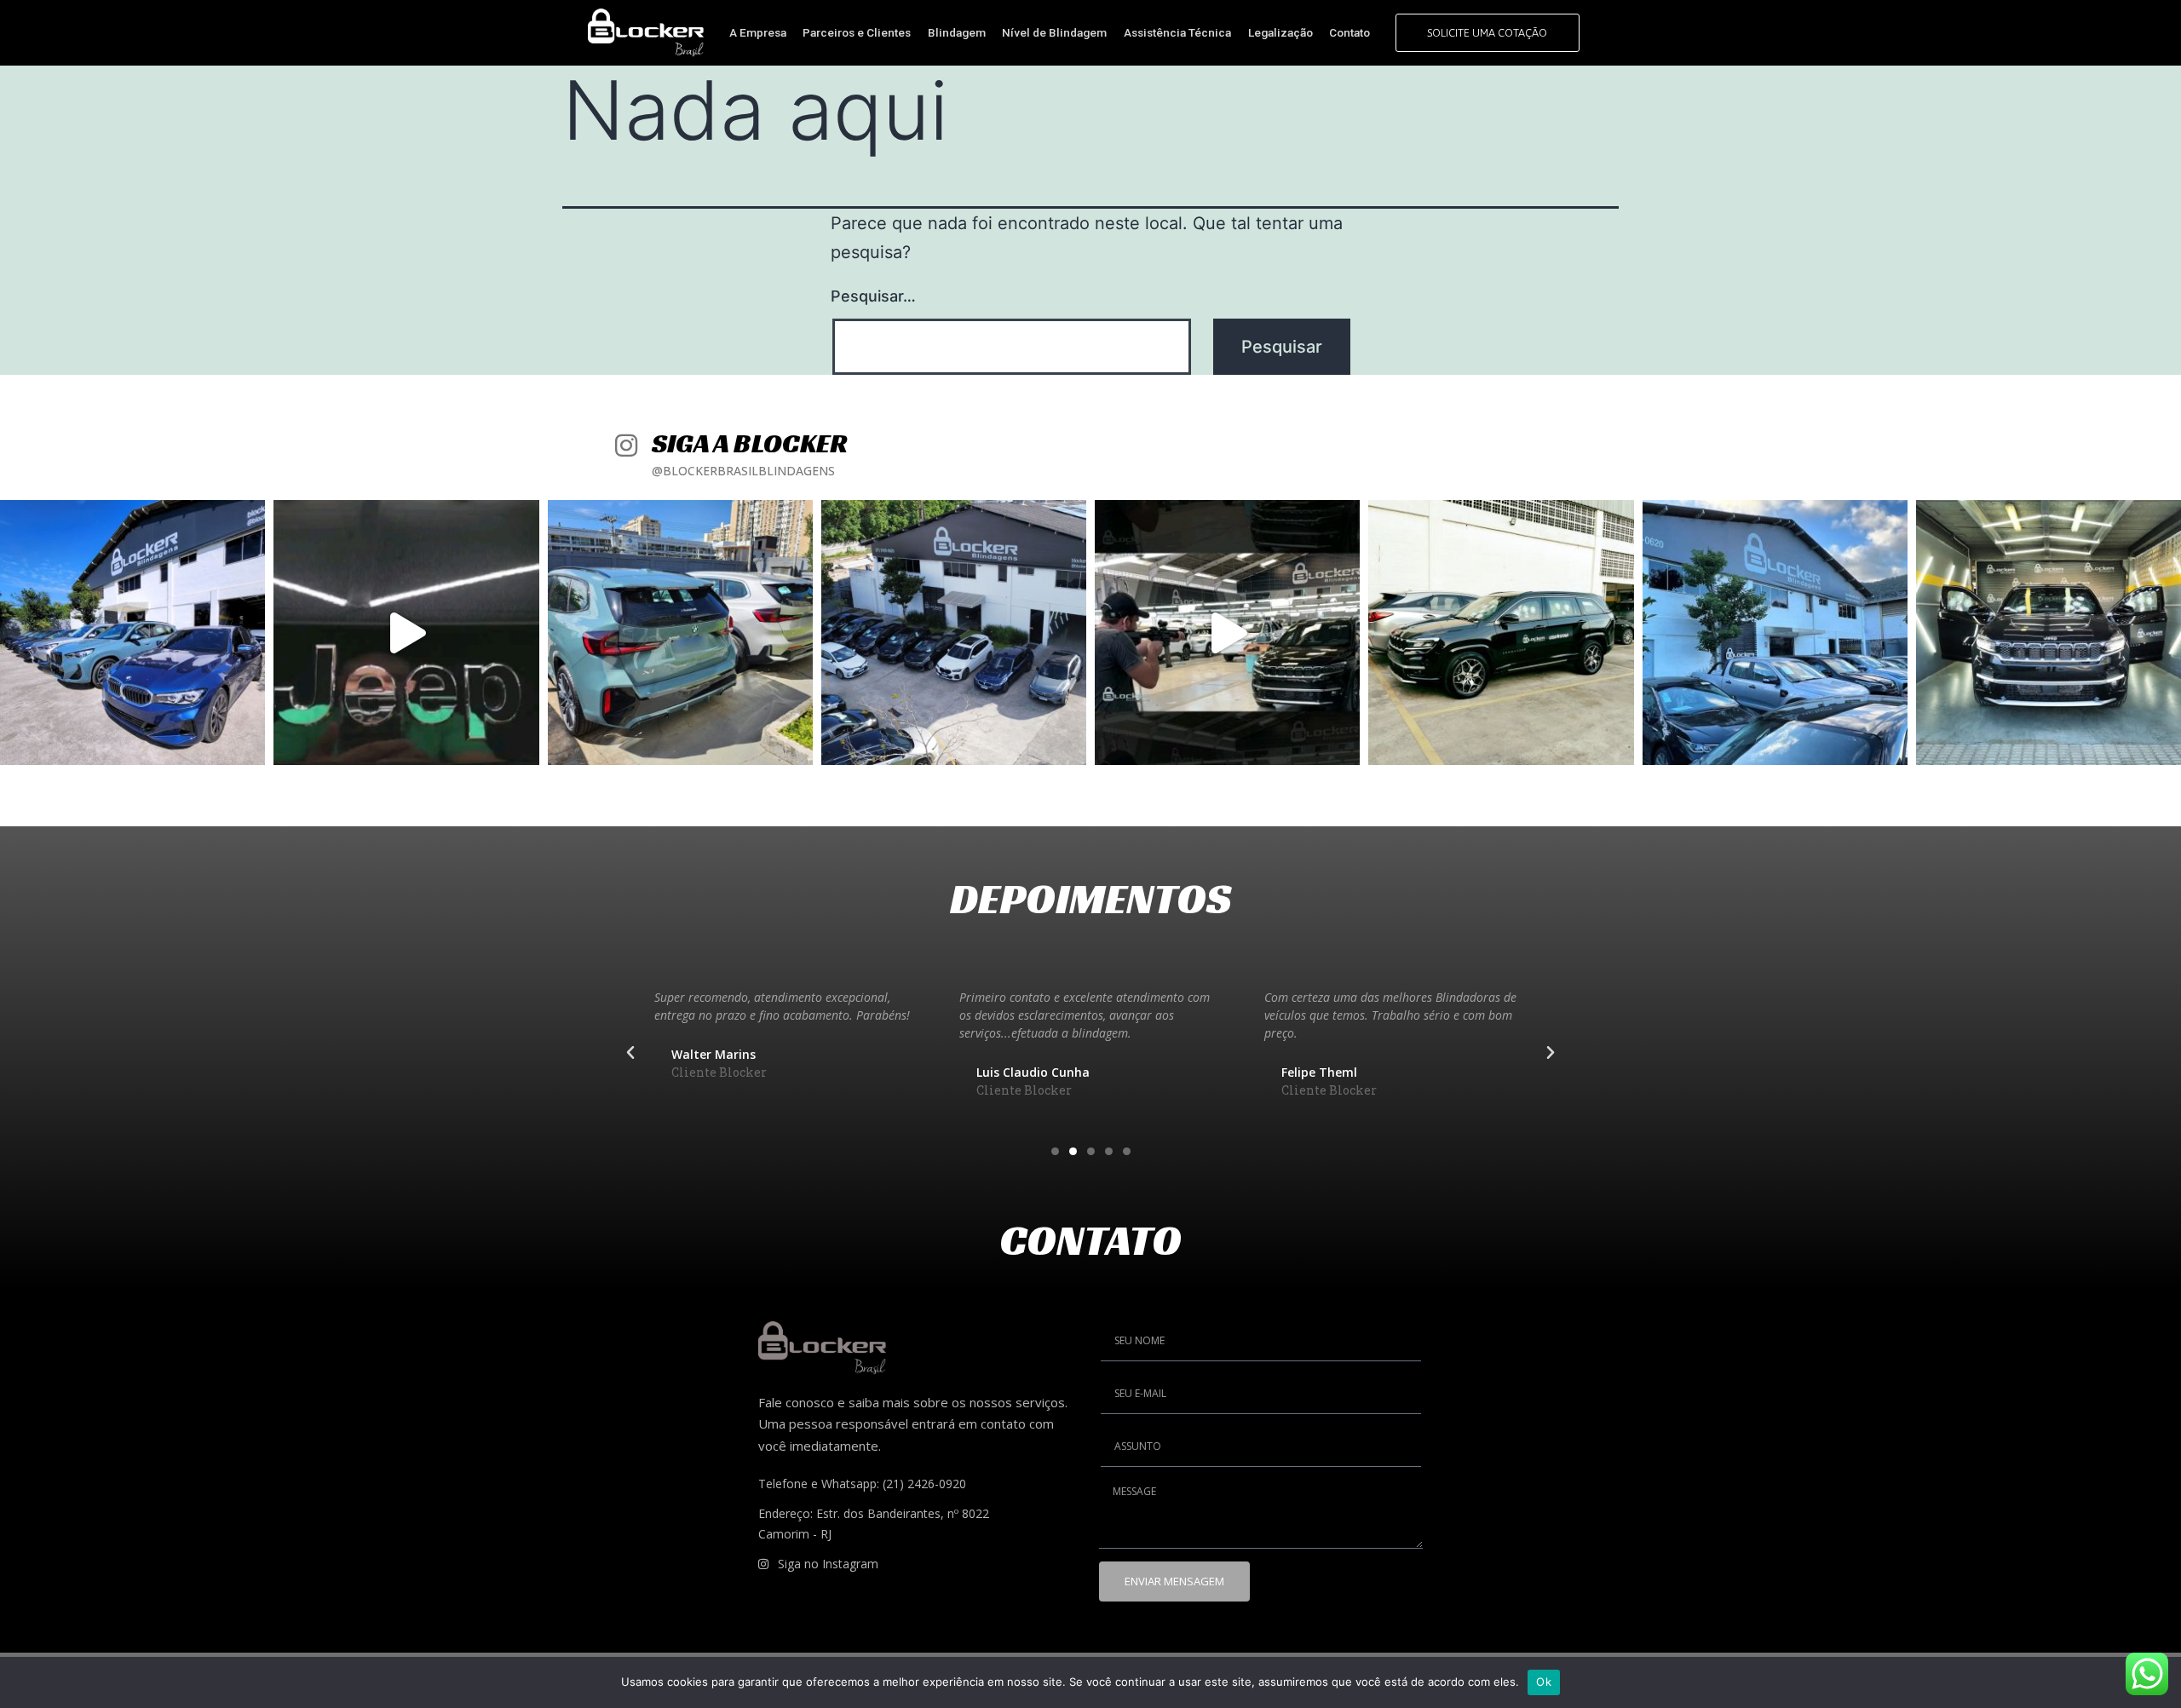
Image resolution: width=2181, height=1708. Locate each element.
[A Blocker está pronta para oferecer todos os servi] (2049, 633)
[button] (630, 1053)
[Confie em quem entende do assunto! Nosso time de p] (132, 633)
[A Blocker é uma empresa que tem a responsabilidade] (1775, 633)
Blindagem (957, 32)
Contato (1349, 32)
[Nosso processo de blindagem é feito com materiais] (1501, 633)
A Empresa (758, 32)
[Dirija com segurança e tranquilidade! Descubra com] (680, 633)
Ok (1544, 1682)
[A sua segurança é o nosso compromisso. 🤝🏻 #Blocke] (1227, 633)
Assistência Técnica (1177, 32)
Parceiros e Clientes (857, 32)
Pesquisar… (873, 296)
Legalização (1280, 32)
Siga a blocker (750, 443)
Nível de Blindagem (1054, 32)
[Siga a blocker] (626, 442)
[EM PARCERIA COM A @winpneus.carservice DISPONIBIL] (406, 633)
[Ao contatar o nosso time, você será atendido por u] (954, 633)
